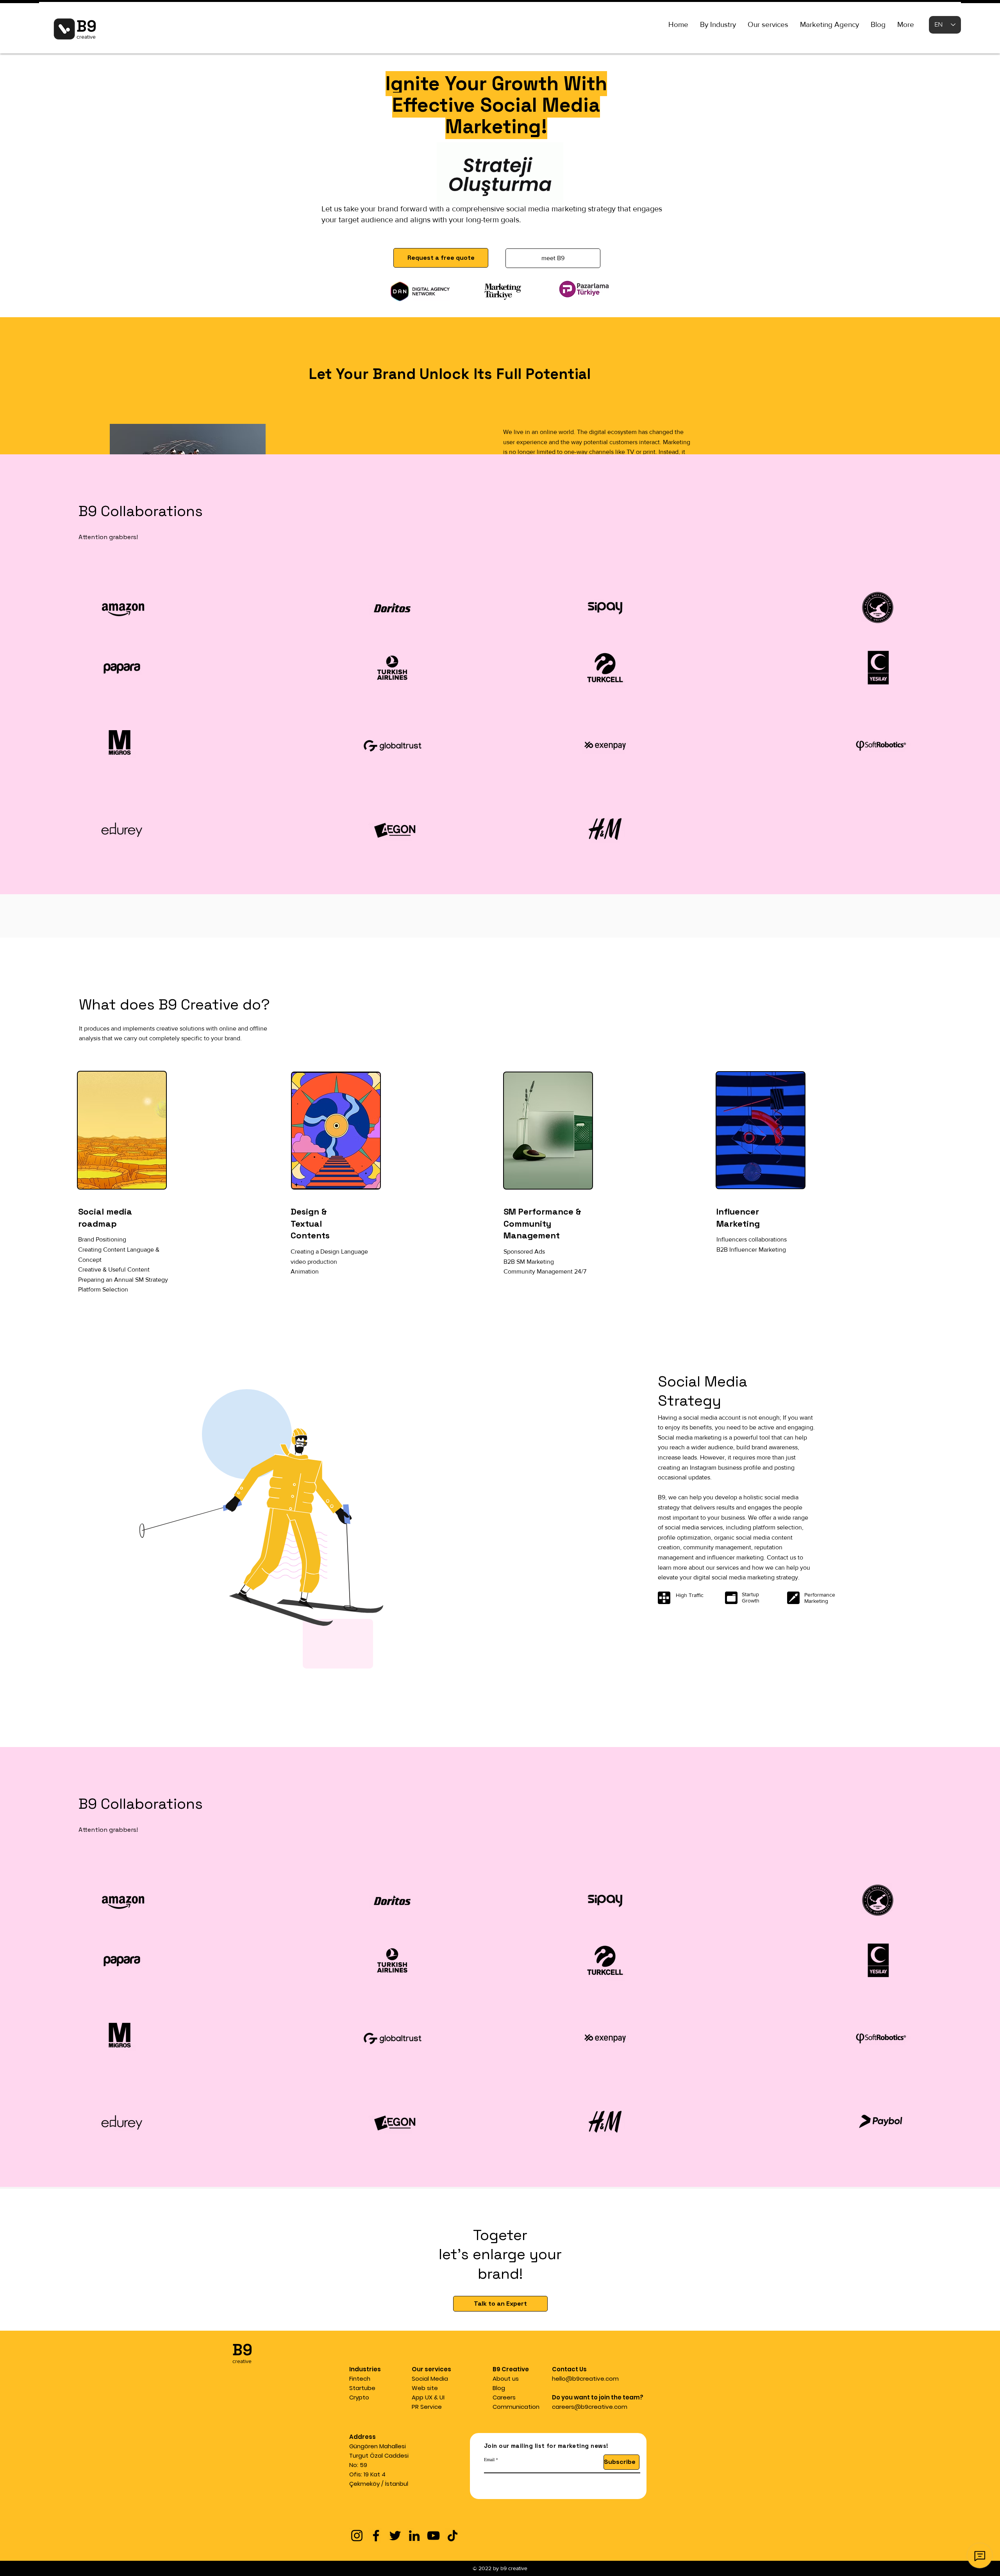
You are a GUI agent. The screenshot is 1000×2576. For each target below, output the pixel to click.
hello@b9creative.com (585, 2379)
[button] (718, 25)
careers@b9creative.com (590, 2407)
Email (489, 2459)
